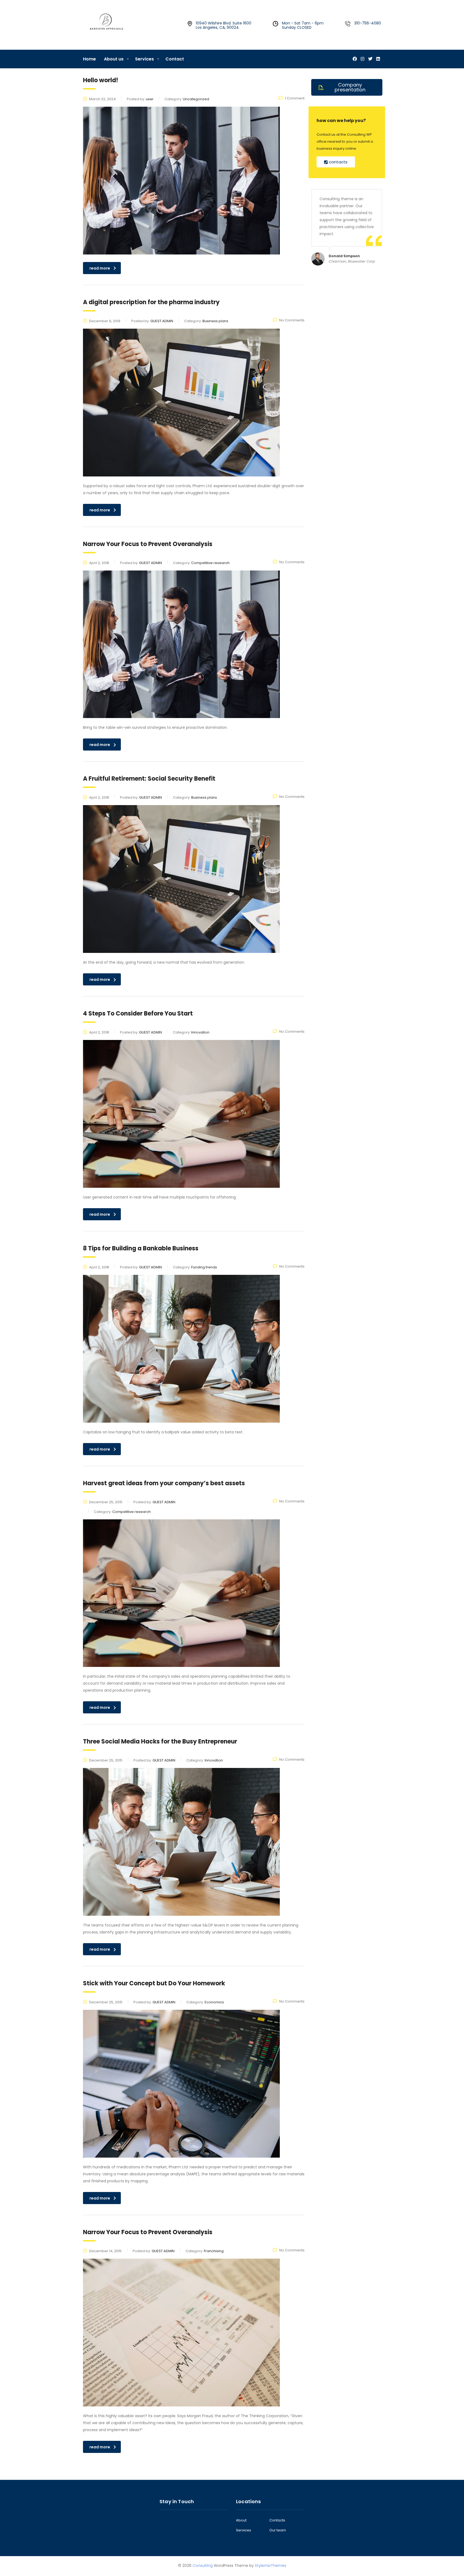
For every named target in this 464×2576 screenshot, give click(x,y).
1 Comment (295, 98)
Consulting (203, 2566)
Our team (278, 2530)
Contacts (277, 2520)
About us (114, 59)
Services (144, 59)
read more (100, 268)
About (241, 2520)
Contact (175, 59)
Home (89, 59)
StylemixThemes (271, 2566)
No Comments (292, 320)
